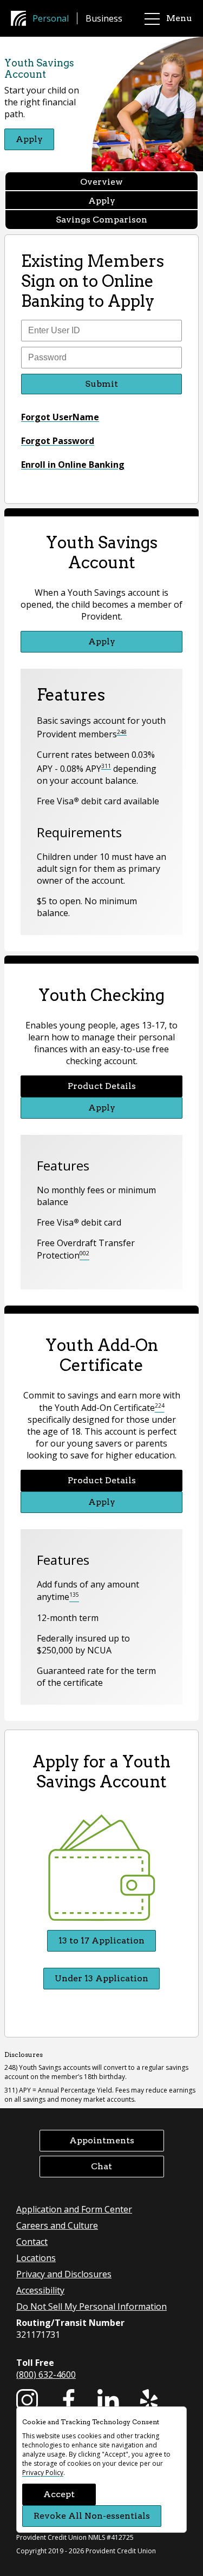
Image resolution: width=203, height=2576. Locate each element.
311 (106, 766)
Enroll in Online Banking (73, 465)
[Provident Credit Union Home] (22, 18)
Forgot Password (58, 441)
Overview (101, 182)
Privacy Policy (43, 2473)
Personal (51, 18)
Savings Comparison (101, 220)
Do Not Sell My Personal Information (91, 2306)
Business (104, 18)
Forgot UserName (60, 417)
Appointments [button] (102, 2140)
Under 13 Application (101, 1978)
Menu (179, 18)
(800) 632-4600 (46, 2375)
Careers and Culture (57, 2225)
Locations (36, 2258)
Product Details (102, 1086)
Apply (29, 139)
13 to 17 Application (101, 1941)
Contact (32, 2242)
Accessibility (40, 2290)
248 (122, 732)
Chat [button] (101, 2166)
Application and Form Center (74, 2209)
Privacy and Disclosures (64, 2274)
